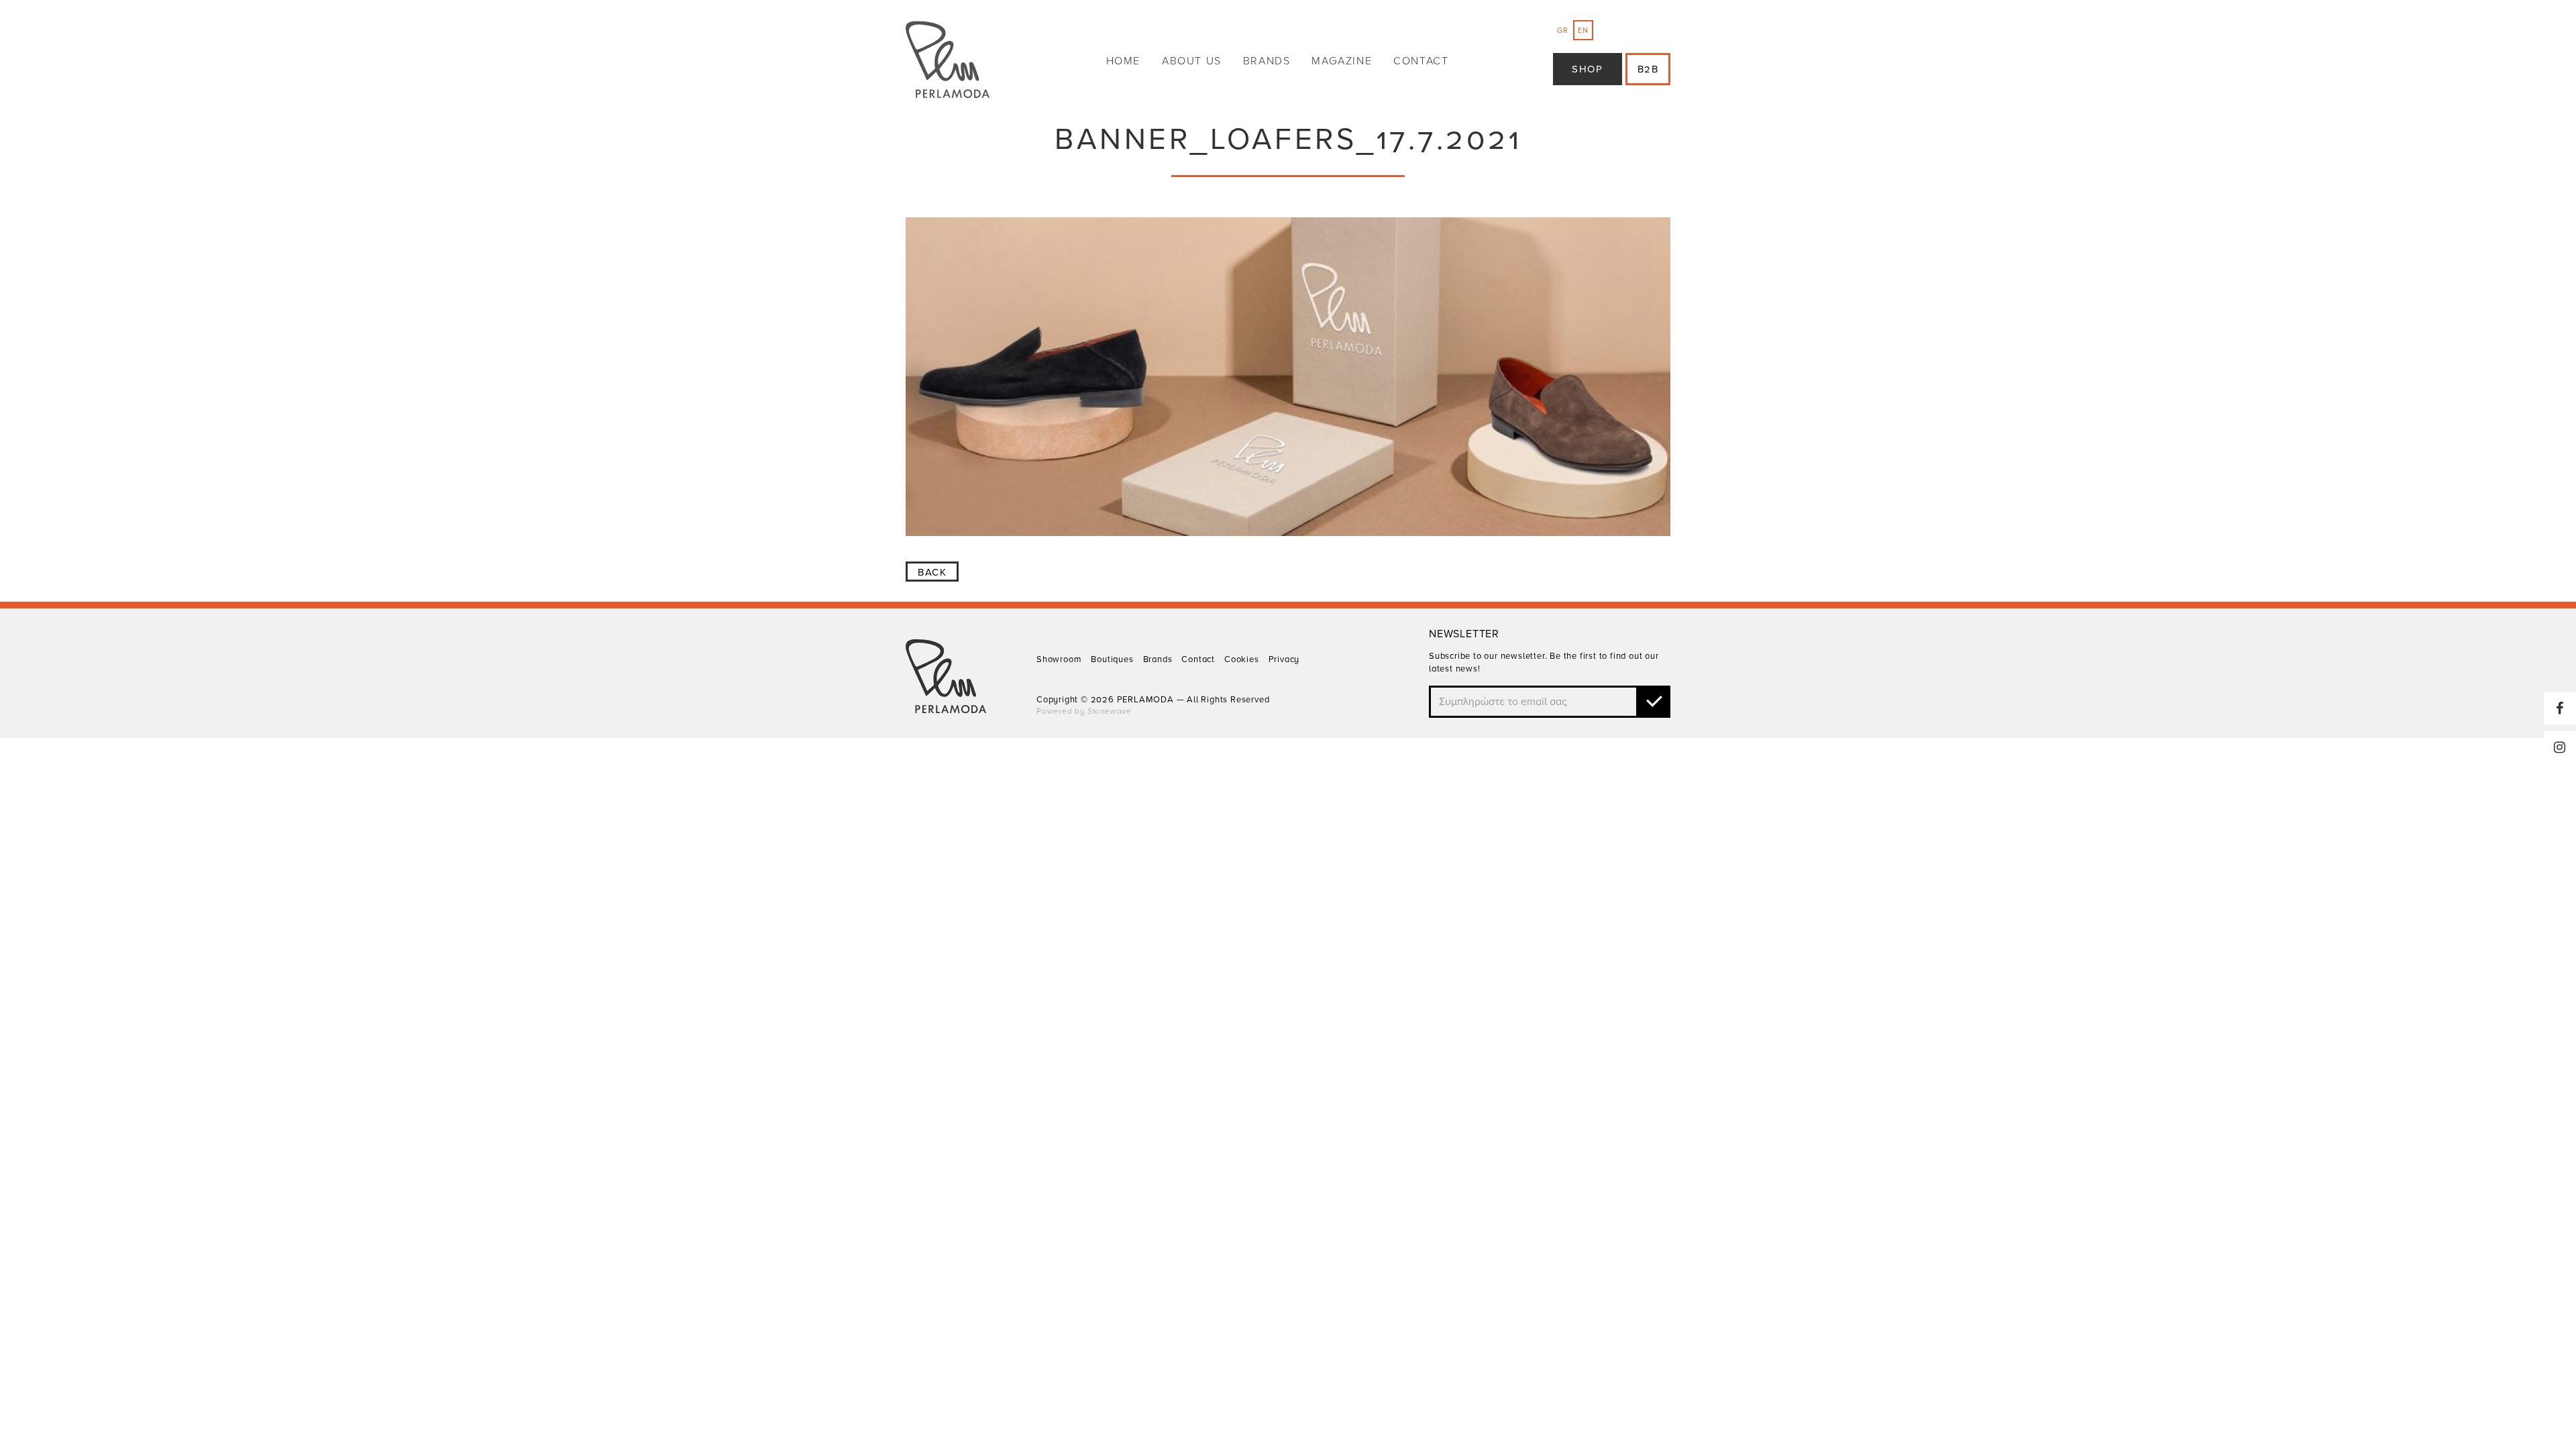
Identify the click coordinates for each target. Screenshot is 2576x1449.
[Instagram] (2560, 747)
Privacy (1284, 659)
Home (1123, 61)
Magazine (1342, 61)
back (932, 572)
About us (1192, 61)
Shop (1587, 69)
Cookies (1242, 659)
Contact (1421, 61)
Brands (1267, 61)
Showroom (1059, 659)
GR (1563, 31)
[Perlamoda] (948, 61)
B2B (1648, 69)
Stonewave (1110, 711)
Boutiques (1112, 659)
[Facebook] (2560, 708)
